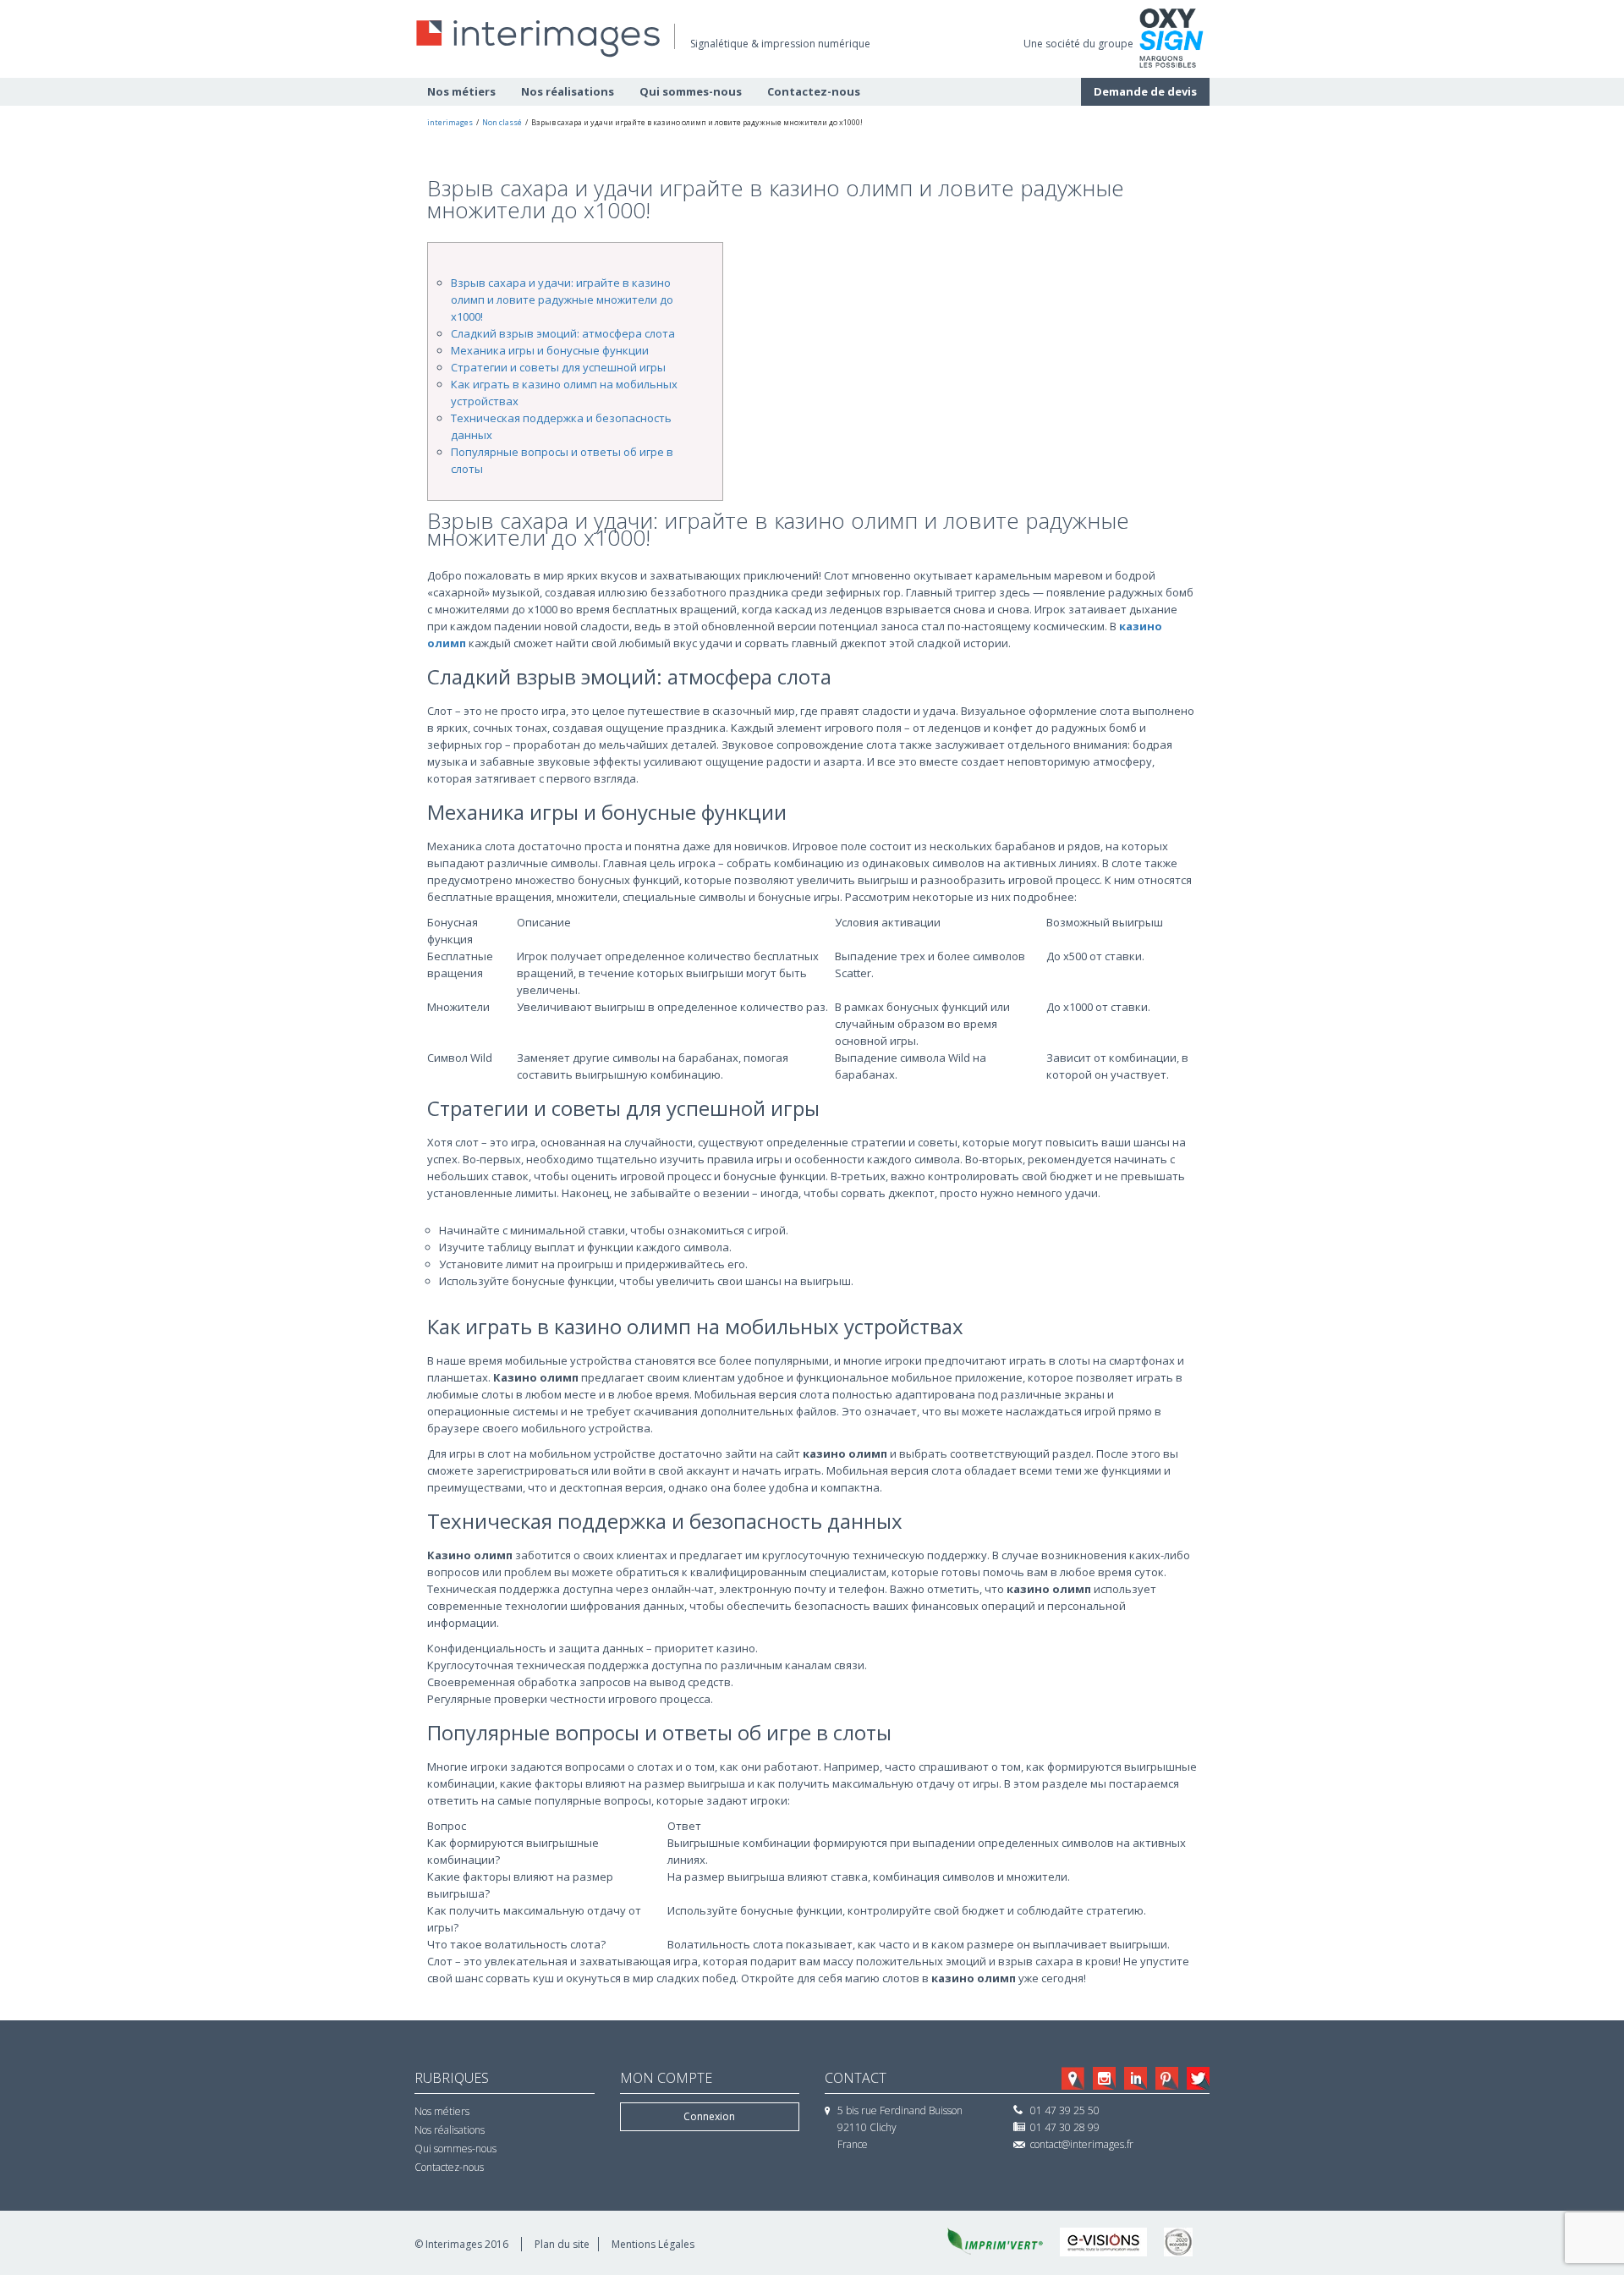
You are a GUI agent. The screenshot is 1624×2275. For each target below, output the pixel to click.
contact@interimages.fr (1082, 2144)
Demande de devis (1145, 91)
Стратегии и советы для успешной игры (558, 367)
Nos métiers (461, 91)
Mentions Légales (653, 2244)
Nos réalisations (568, 91)
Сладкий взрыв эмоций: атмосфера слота (563, 333)
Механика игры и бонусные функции (550, 350)
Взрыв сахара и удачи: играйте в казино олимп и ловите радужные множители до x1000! (562, 299)
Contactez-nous (814, 91)
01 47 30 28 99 (1065, 2127)
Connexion (709, 2116)
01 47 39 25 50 (1065, 2110)
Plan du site (562, 2244)
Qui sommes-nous (691, 91)
